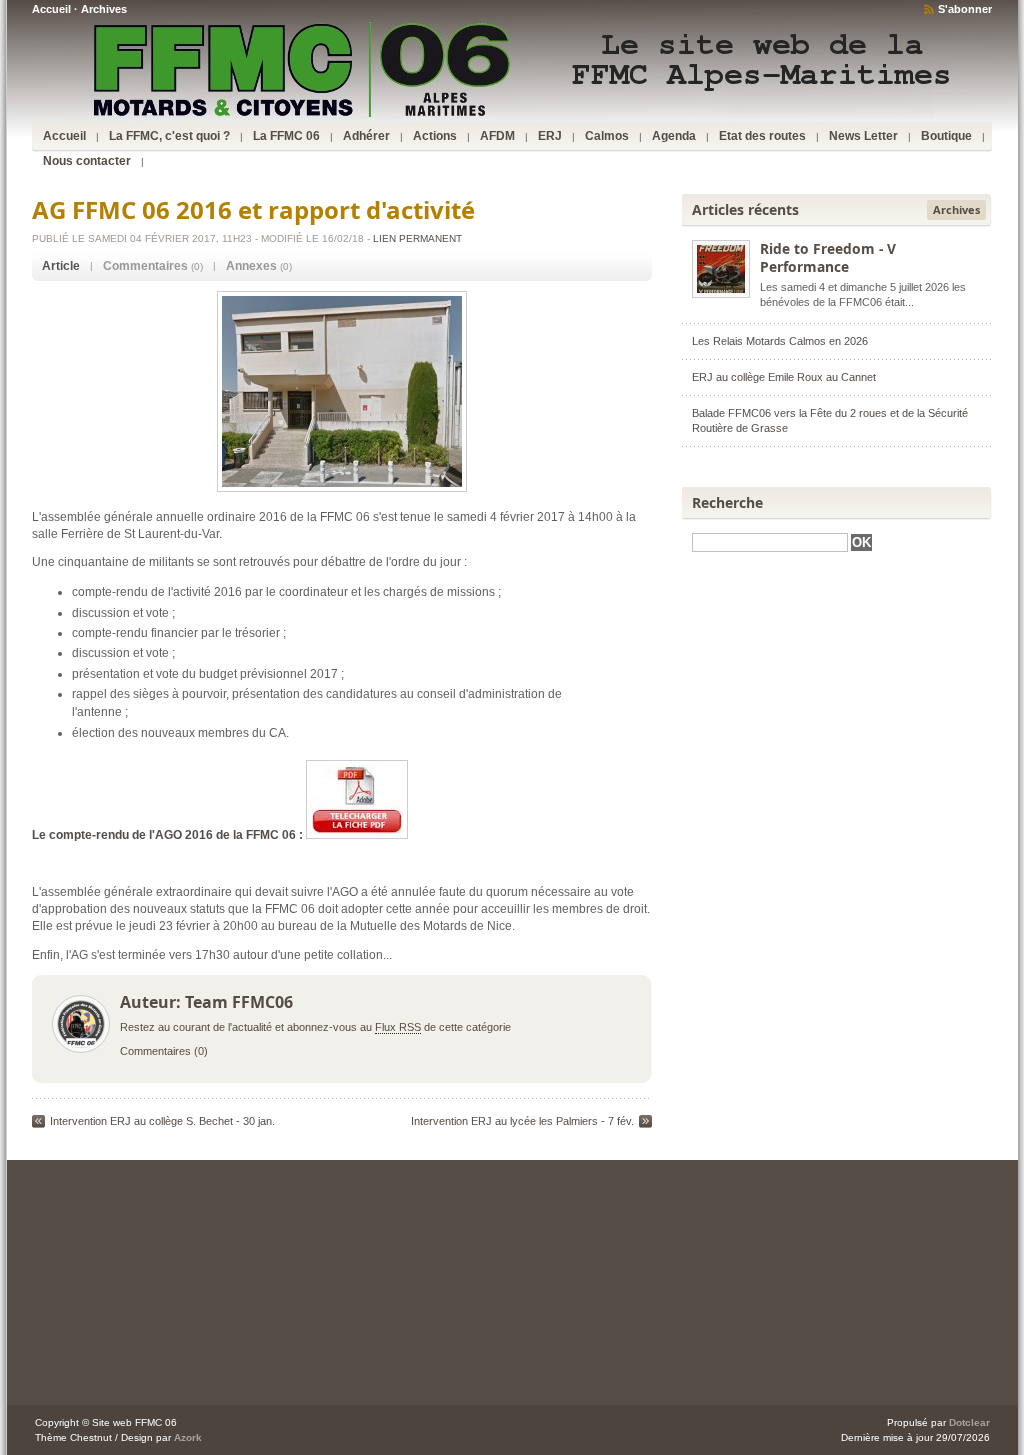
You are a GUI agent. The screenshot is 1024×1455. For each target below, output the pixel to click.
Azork (188, 1437)
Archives (104, 9)
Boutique (946, 136)
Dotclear (969, 1422)
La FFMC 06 (286, 136)
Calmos (607, 136)
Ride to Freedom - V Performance (828, 257)
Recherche (727, 502)
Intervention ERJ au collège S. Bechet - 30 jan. (162, 1121)
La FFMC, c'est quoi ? (169, 136)
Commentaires (145, 266)
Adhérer (366, 136)
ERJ (550, 136)
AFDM (497, 136)
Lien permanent (417, 238)
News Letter (863, 136)
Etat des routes (762, 136)
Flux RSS (398, 1027)
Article (61, 266)
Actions (435, 136)
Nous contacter (87, 161)
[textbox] (770, 542)
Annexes (251, 266)
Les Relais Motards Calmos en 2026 (780, 341)
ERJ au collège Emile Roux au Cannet (784, 377)
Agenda (674, 136)
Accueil (51, 9)
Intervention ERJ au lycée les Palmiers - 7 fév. (522, 1121)
